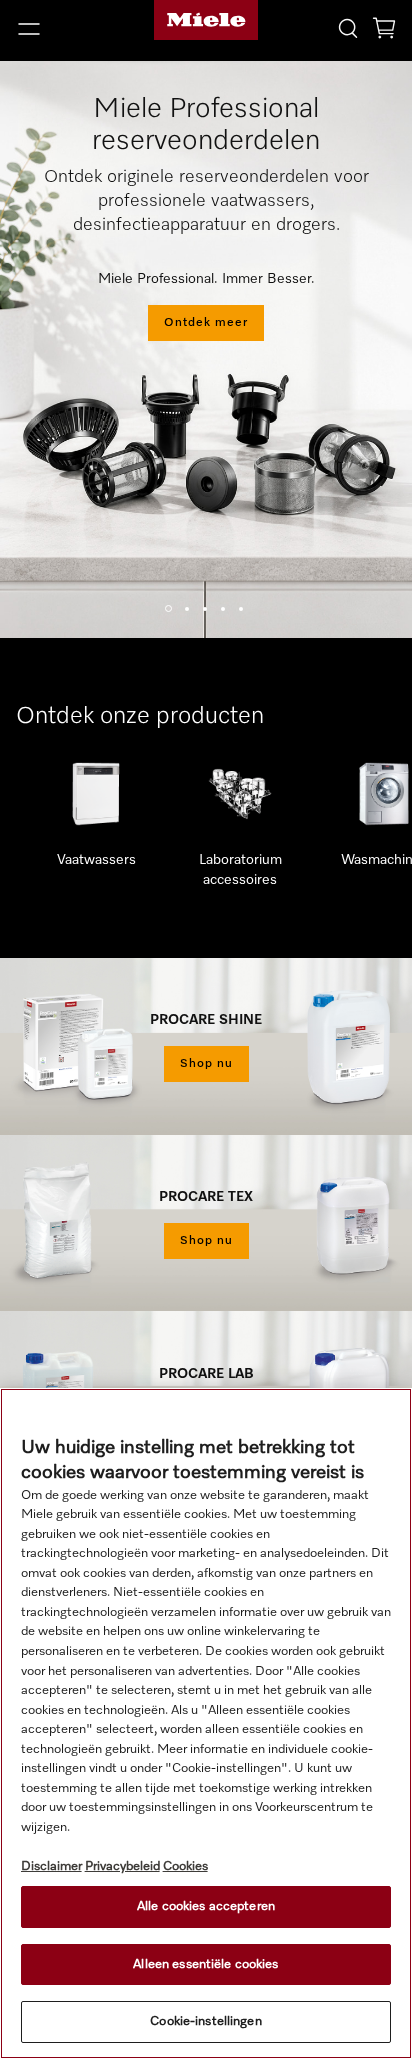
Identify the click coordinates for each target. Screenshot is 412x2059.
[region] (206, 1723)
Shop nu (206, 1064)
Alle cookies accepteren (206, 1906)
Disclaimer (51, 1866)
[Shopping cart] (384, 31)
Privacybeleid (122, 1866)
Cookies (185, 1866)
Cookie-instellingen (205, 2021)
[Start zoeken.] (348, 27)
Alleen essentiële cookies (205, 1964)
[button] (68, 29)
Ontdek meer (206, 323)
